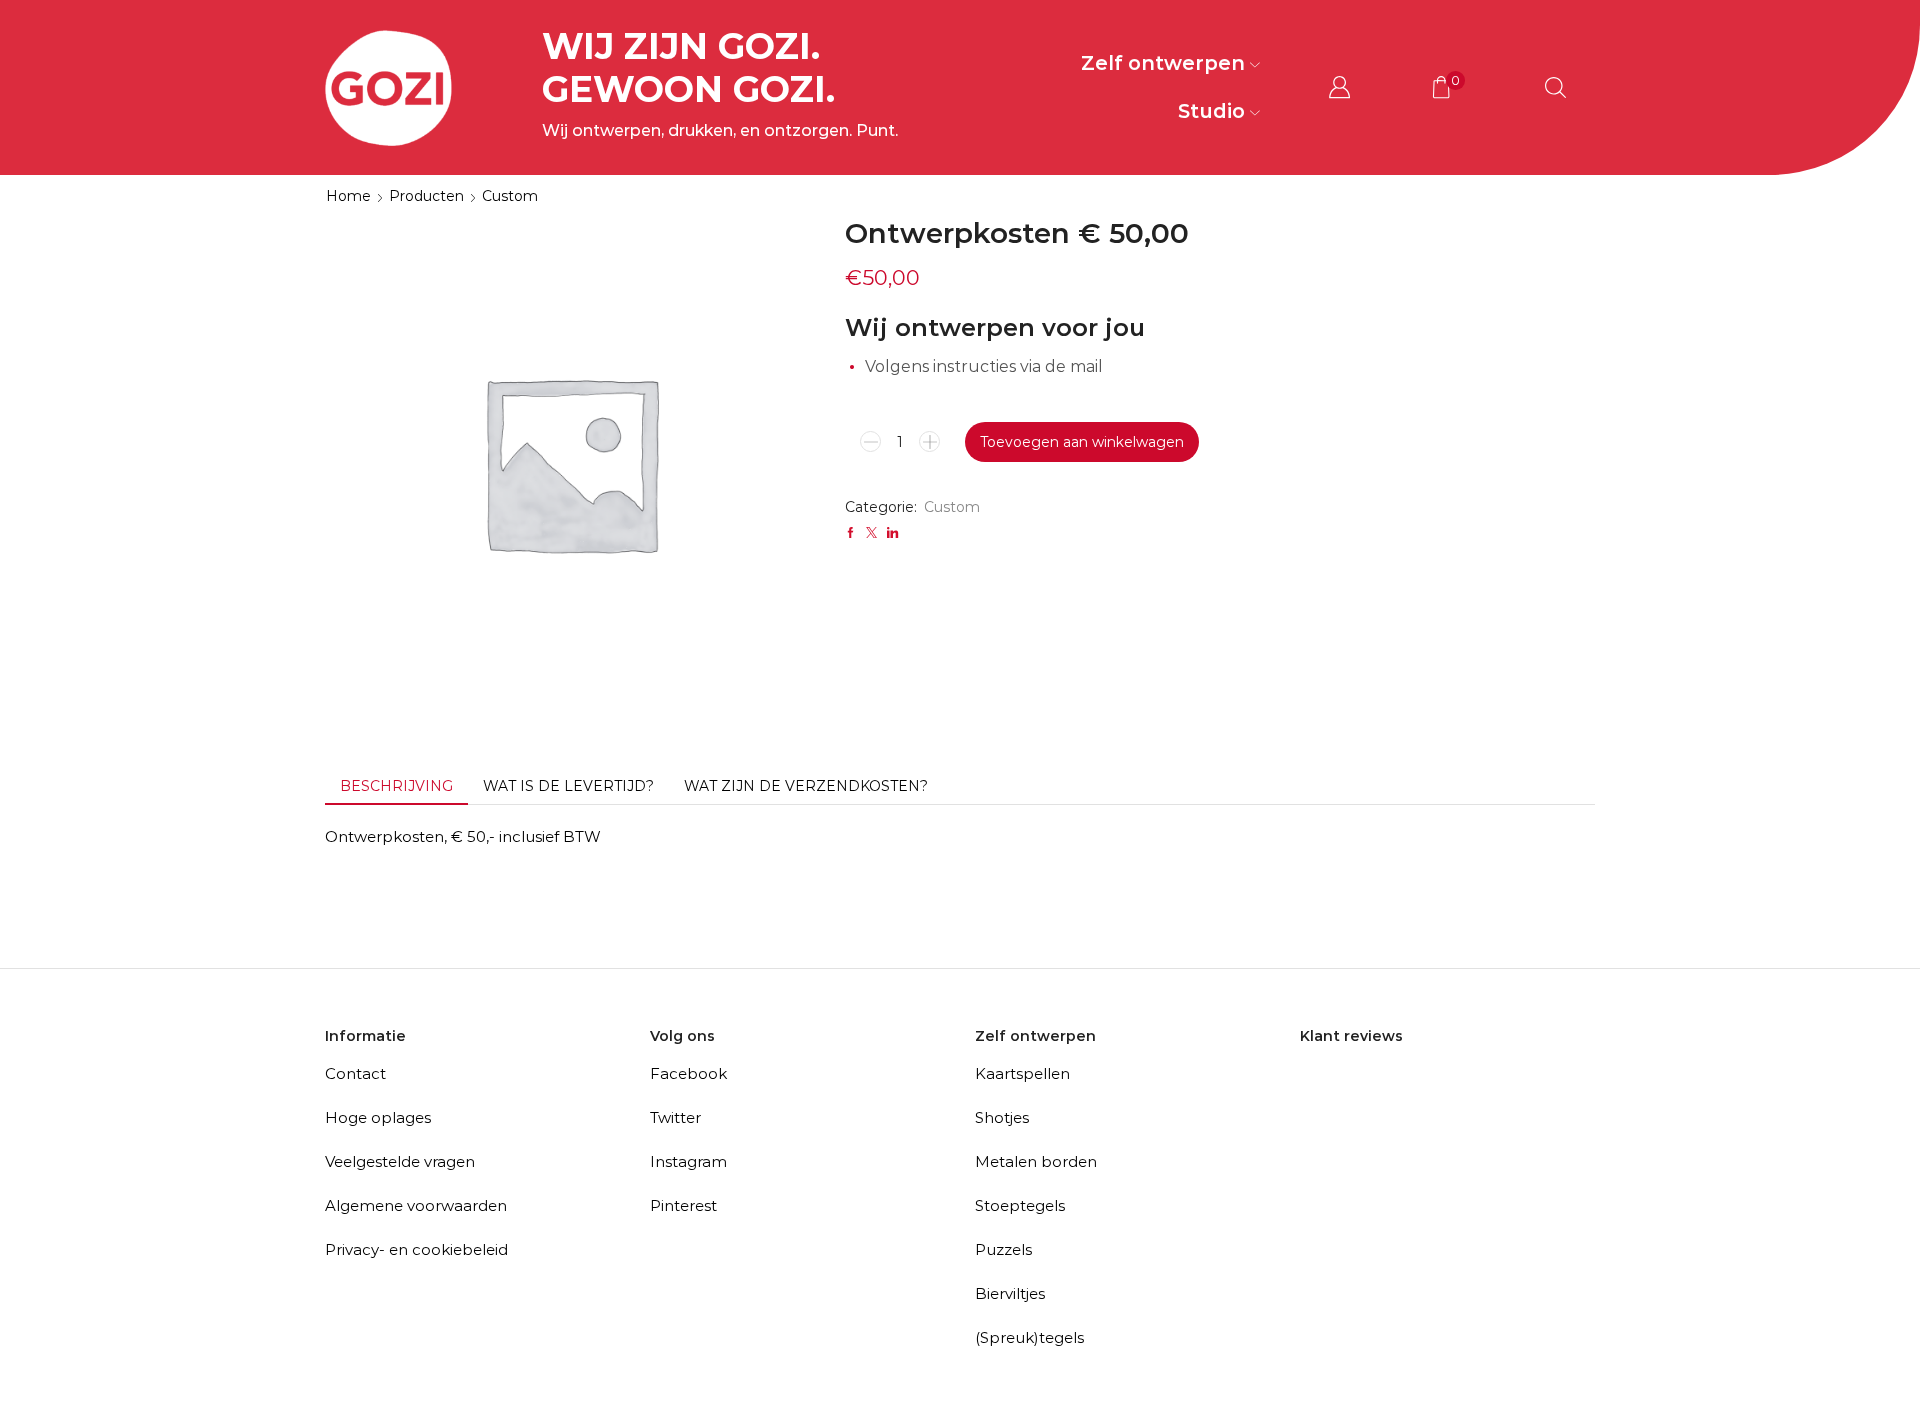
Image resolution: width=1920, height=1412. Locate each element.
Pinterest (683, 1205)
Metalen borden (1036, 1161)
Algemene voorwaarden (416, 1205)
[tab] (396, 786)
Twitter (675, 1117)
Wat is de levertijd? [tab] (568, 786)
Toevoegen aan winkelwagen (1082, 442)
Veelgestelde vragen (400, 1161)
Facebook (688, 1073)
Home (348, 196)
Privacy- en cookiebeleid (416, 1249)
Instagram (688, 1161)
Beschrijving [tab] (396, 786)
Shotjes (1002, 1117)
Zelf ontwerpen (1163, 63)
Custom (510, 196)
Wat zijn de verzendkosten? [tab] (806, 786)
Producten (426, 196)
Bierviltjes (1010, 1293)
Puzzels (1003, 1249)
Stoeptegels (1020, 1205)
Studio (1211, 111)
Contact (355, 1073)
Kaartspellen (1022, 1073)
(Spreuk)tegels (1029, 1337)
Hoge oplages (378, 1117)
